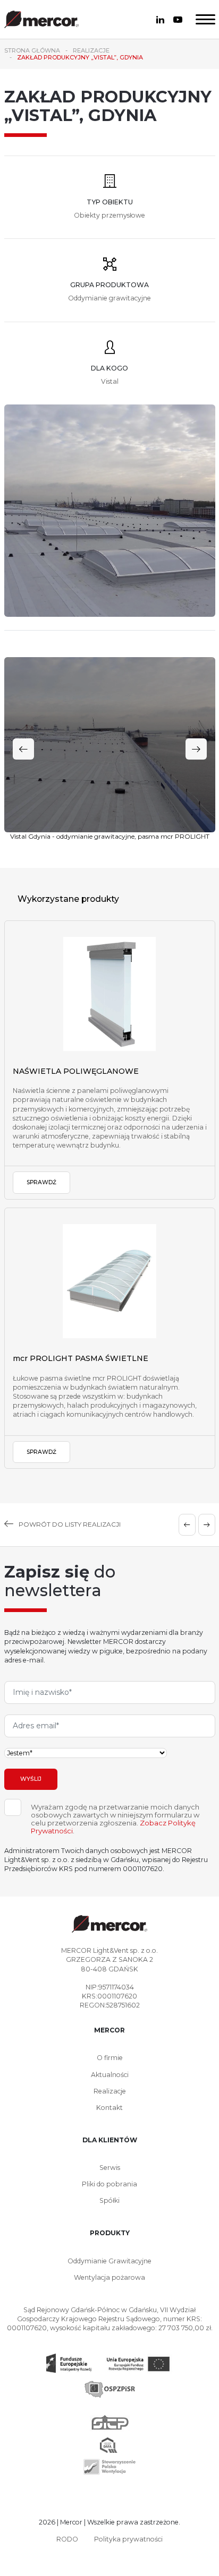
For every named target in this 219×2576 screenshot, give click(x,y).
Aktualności (110, 2075)
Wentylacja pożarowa (109, 2277)
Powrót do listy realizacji (70, 1524)
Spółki (109, 2200)
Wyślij (31, 1779)
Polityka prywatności (128, 2539)
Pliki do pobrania (109, 2184)
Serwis (110, 2168)
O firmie (110, 2058)
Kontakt (109, 2108)
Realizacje (110, 2091)
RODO (67, 2539)
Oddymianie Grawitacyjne (109, 2261)
